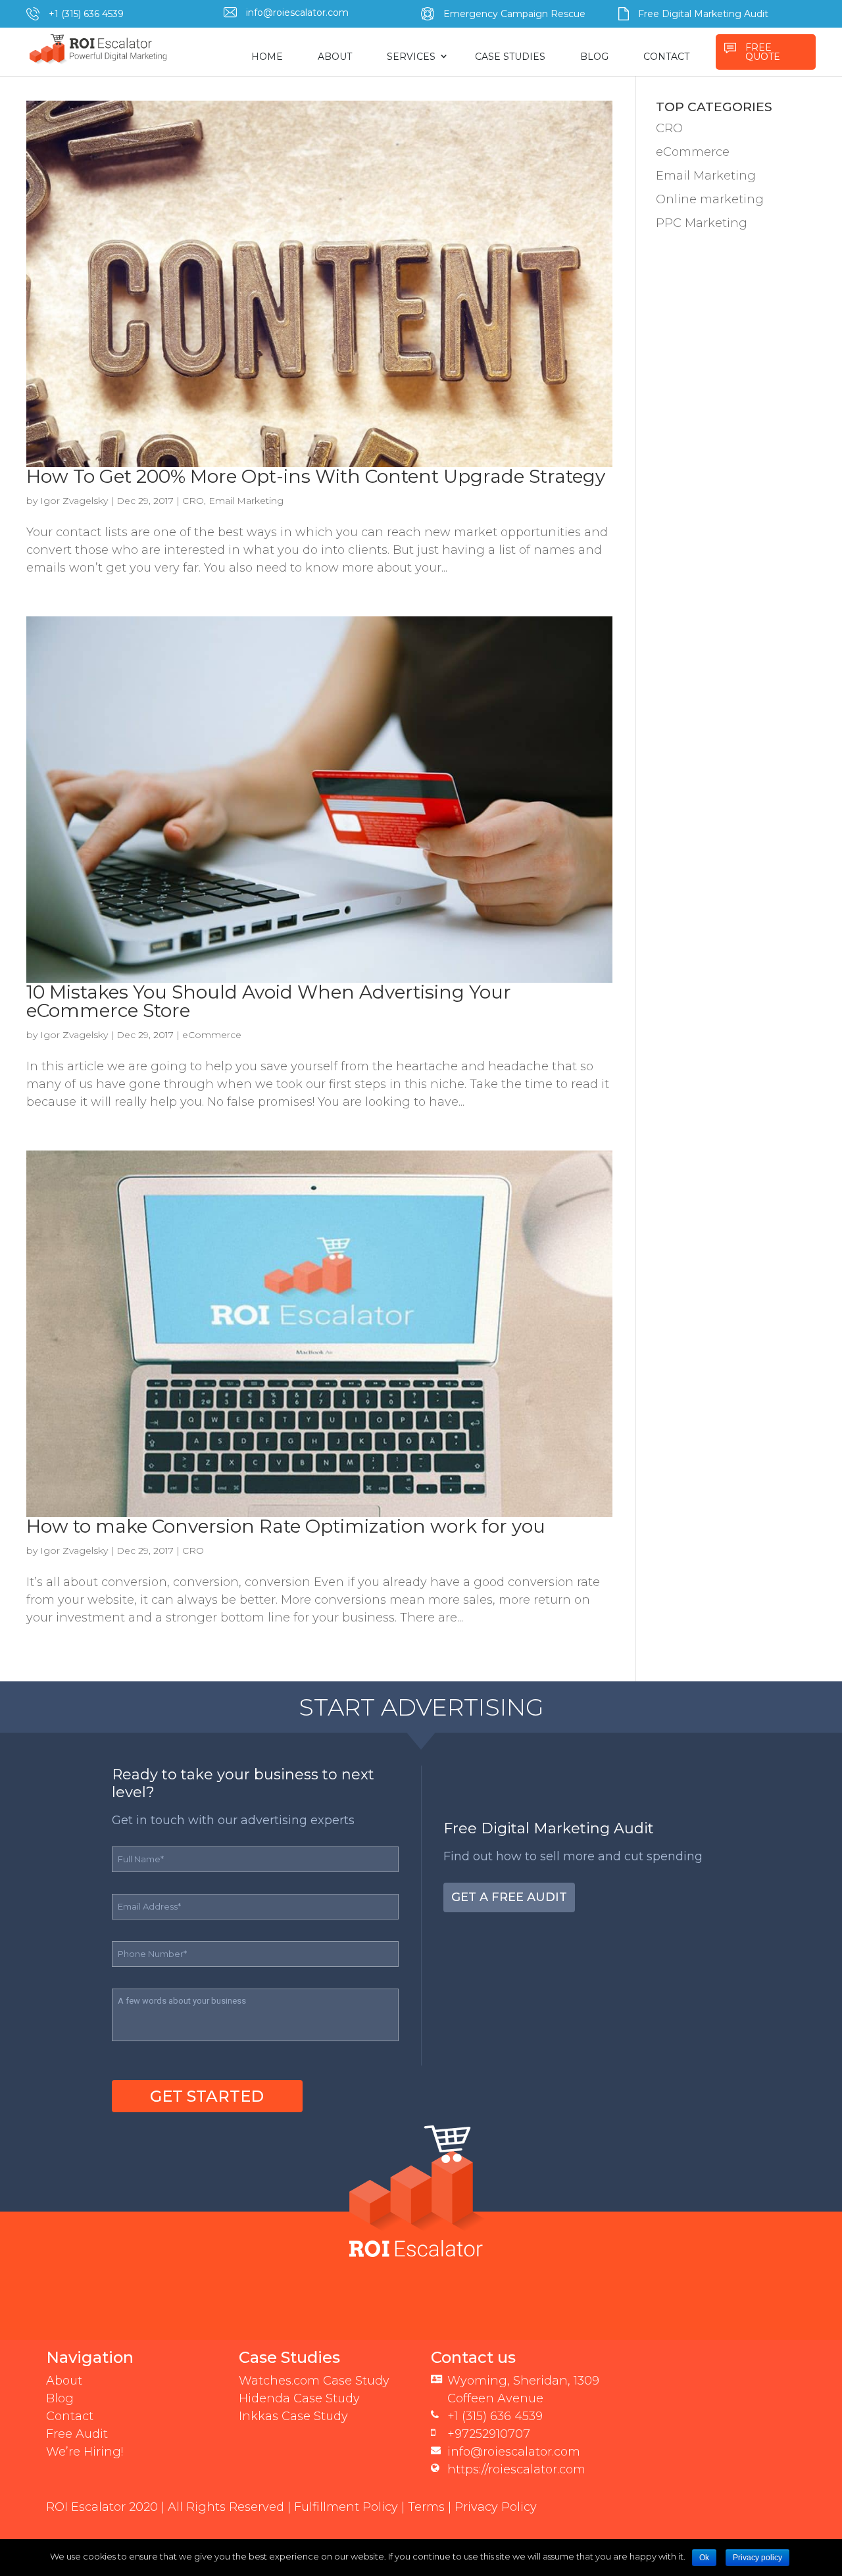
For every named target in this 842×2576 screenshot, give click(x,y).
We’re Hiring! (85, 2452)
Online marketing (710, 199)
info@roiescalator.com (297, 12)
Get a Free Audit (509, 1897)
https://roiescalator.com (516, 2469)
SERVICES (411, 57)
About (64, 2381)
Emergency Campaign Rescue (514, 14)
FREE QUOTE (763, 52)
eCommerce (212, 1035)
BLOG (594, 57)
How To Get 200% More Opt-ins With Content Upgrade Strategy (316, 476)
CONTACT (666, 57)
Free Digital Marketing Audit (703, 14)
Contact (70, 2416)
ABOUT (335, 57)
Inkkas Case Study (293, 2416)
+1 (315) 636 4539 (86, 14)
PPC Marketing (702, 223)
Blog (60, 2398)
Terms (426, 2507)
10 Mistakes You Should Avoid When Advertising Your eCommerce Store (269, 1001)
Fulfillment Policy (346, 2507)
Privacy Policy (496, 2507)
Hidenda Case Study (299, 2398)
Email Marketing (246, 501)
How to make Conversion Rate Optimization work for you (286, 1526)
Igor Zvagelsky (74, 501)
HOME (267, 57)
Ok (704, 2558)
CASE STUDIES (510, 57)
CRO (193, 501)
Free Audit (77, 2434)
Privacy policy (757, 2558)
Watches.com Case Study (314, 2381)
